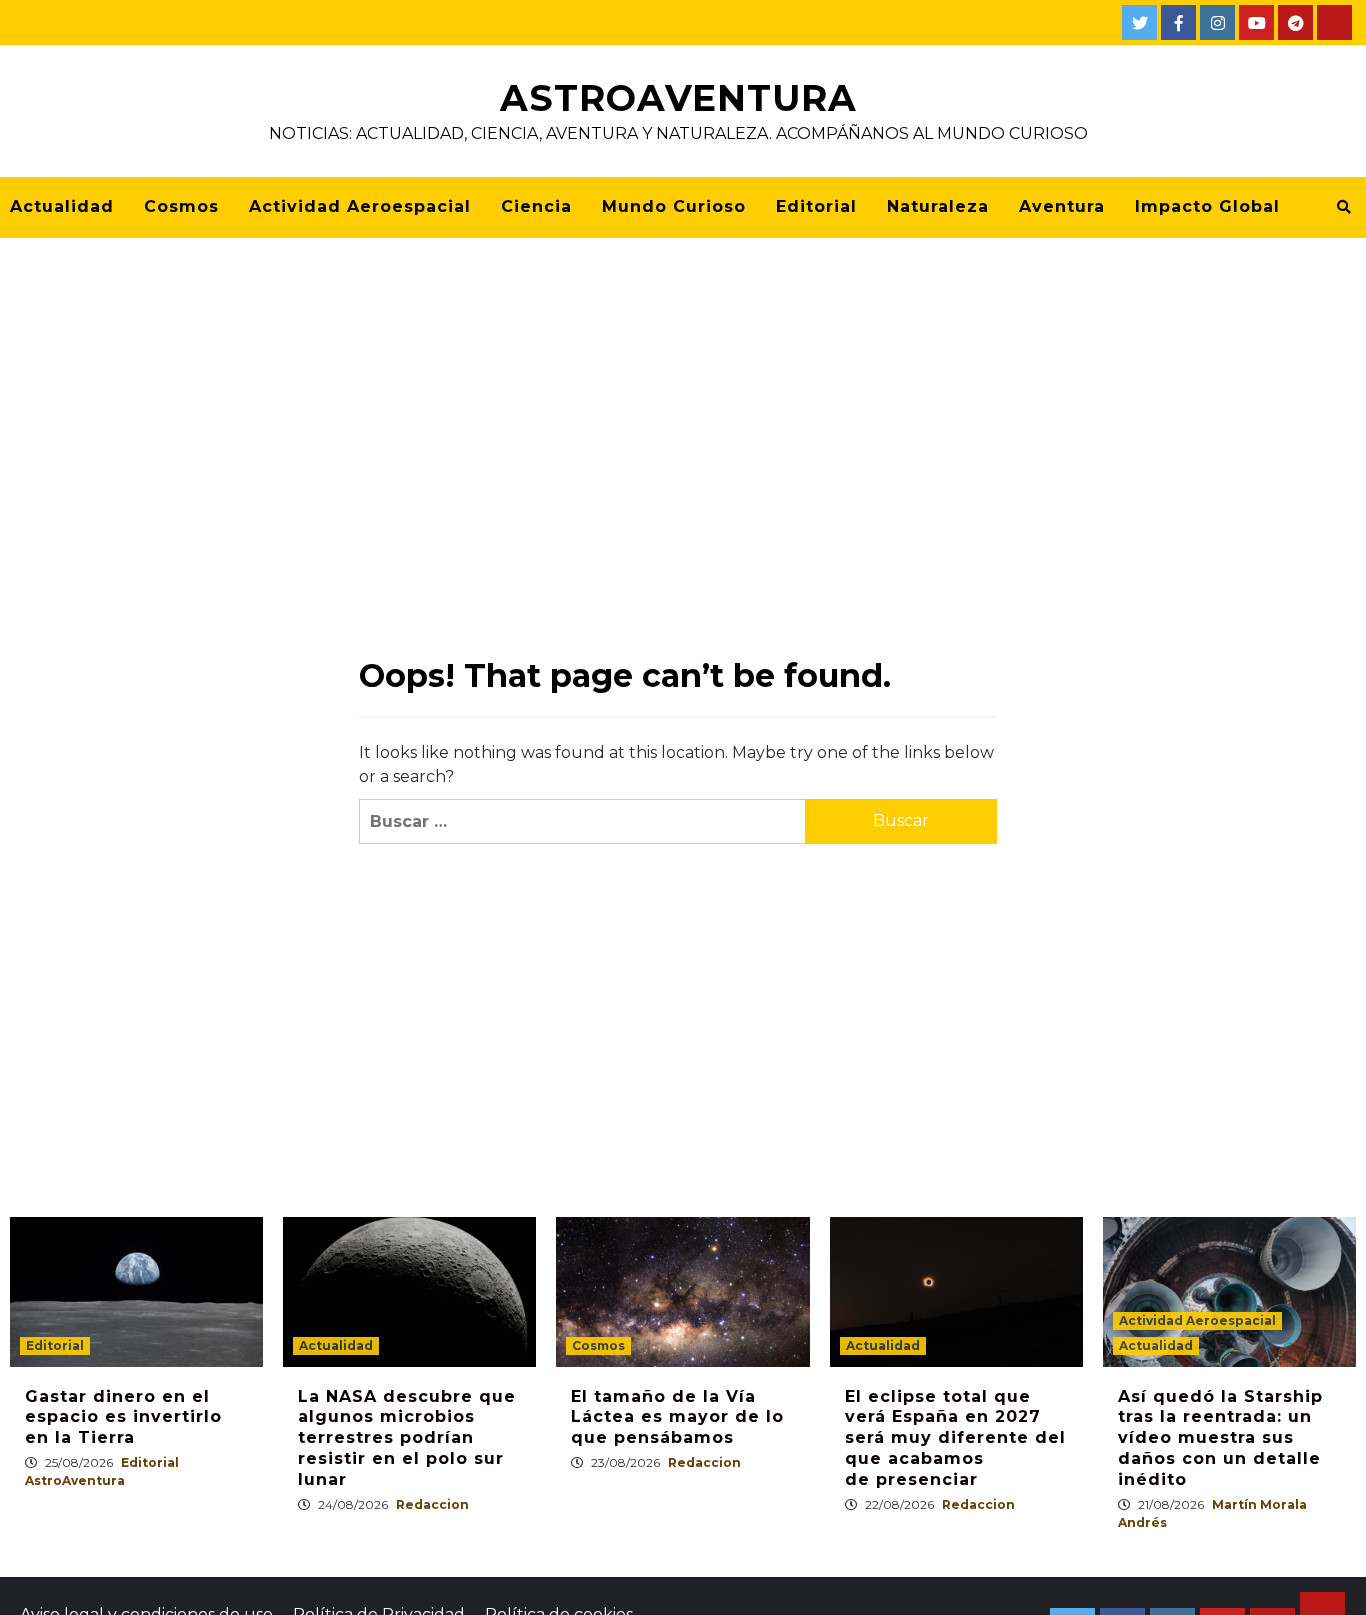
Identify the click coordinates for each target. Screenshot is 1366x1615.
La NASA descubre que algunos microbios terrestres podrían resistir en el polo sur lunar (407, 1438)
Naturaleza (938, 206)
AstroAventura (678, 98)
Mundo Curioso (674, 206)
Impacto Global (1207, 206)
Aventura (1062, 206)
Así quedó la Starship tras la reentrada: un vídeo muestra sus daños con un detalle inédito (1220, 1438)
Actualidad (62, 206)
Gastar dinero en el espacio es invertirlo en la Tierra (123, 1417)
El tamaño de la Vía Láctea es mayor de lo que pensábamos (677, 1417)
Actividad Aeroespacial (360, 206)
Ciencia (536, 206)
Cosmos (181, 206)
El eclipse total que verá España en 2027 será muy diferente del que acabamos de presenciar (955, 1438)
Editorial (816, 206)
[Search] (1343, 207)
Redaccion (432, 1504)
